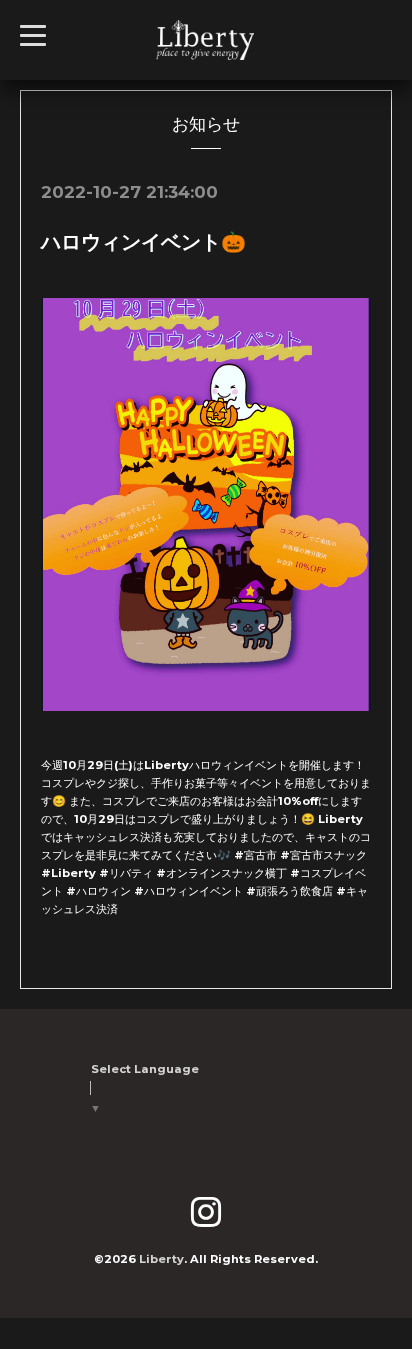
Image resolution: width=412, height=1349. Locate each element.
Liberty (161, 1259)
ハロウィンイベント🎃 (143, 242)
